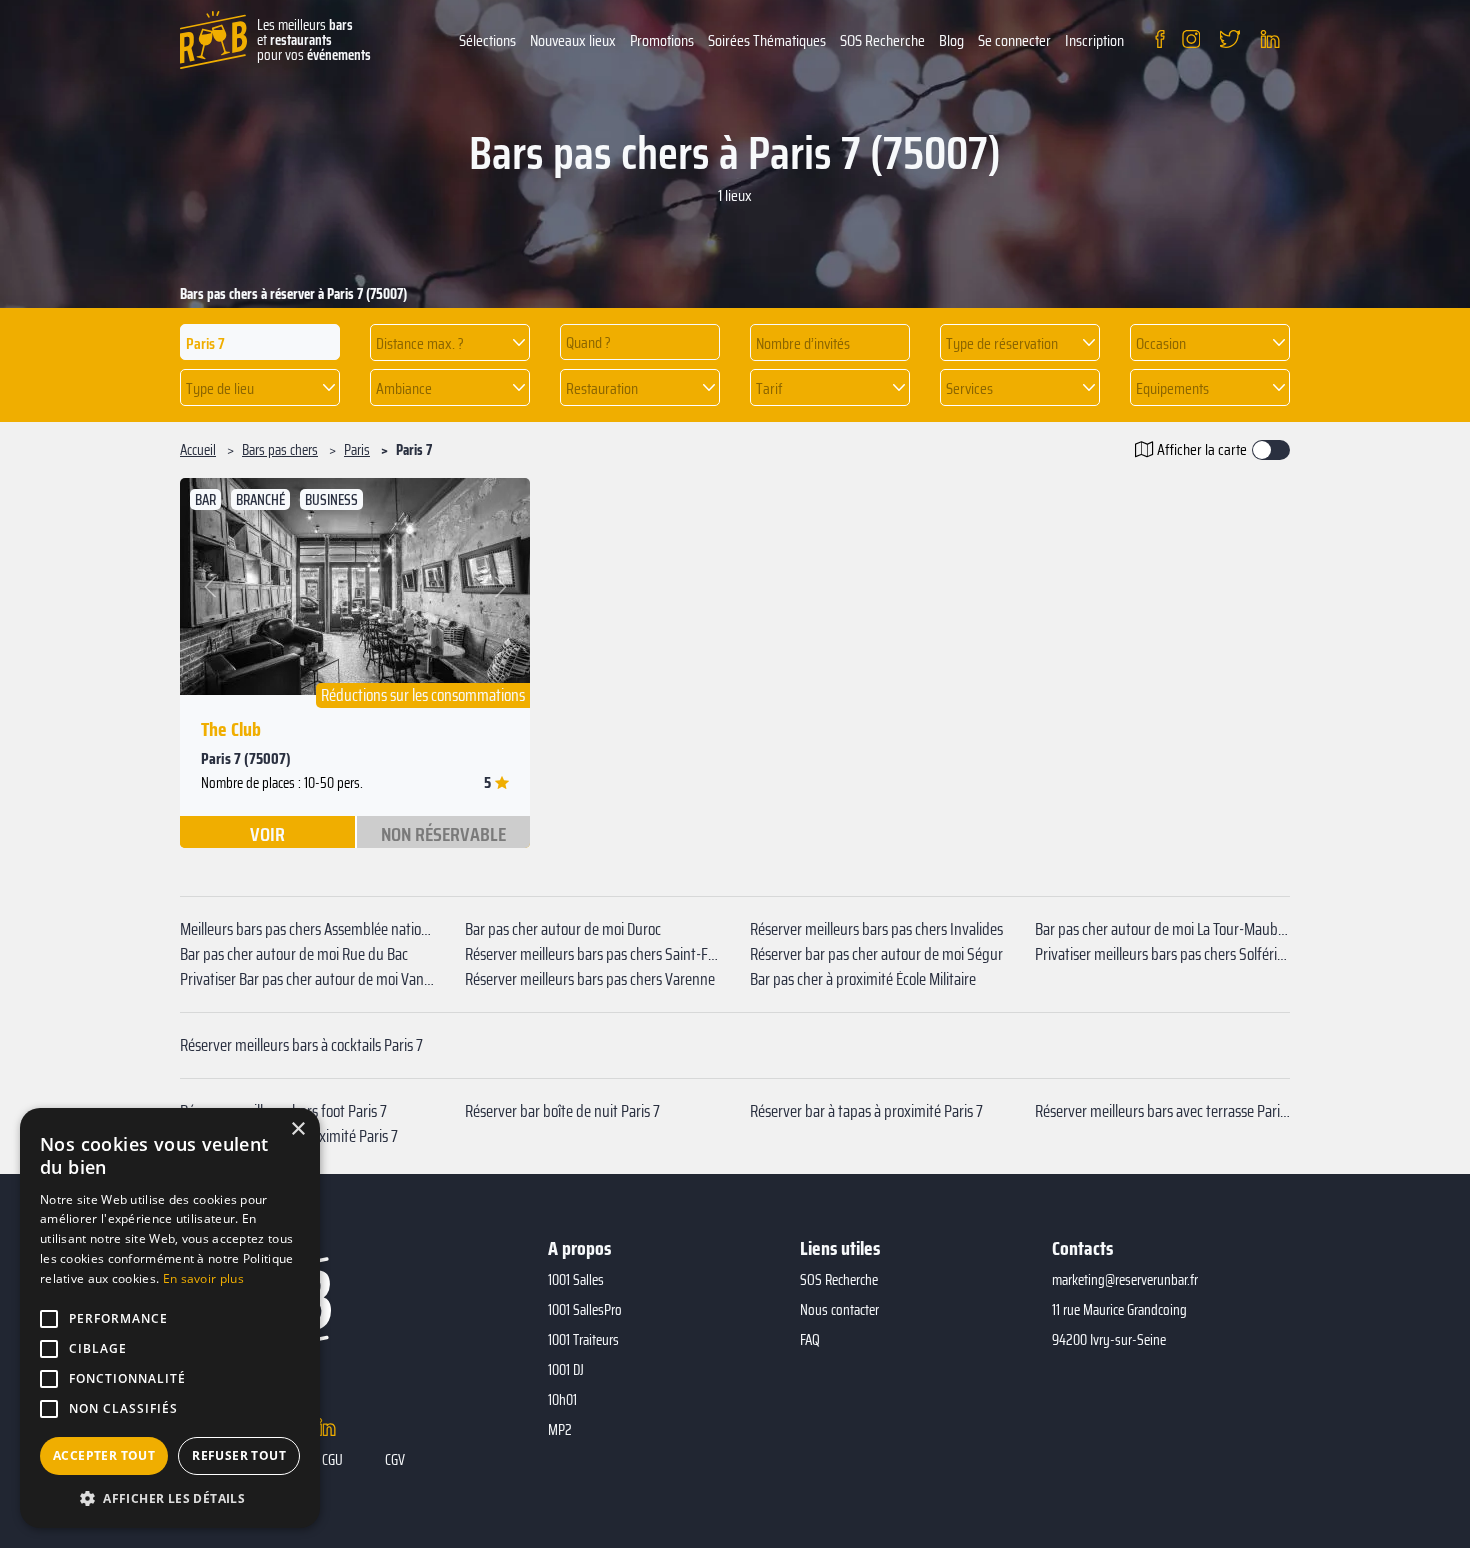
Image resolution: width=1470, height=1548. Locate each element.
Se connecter (1014, 40)
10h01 (562, 1400)
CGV (395, 1460)
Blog (951, 40)
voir (267, 833)
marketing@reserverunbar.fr (1125, 1280)
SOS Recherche (882, 40)
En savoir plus (203, 1278)
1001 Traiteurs (583, 1340)
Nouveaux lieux (573, 40)
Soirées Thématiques (767, 40)
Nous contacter (839, 1310)
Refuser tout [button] (239, 1455)
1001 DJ (566, 1370)
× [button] (297, 1129)
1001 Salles (576, 1280)
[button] (450, 342)
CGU (332, 1460)
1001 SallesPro (585, 1310)
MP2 (560, 1430)
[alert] (170, 1318)
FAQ (810, 1340)
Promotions (662, 40)
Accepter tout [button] (104, 1455)
